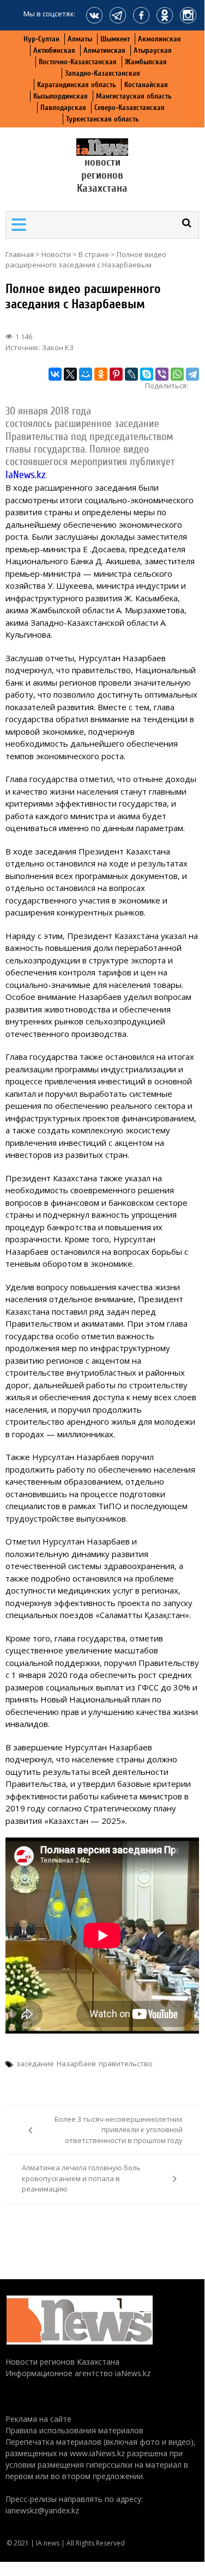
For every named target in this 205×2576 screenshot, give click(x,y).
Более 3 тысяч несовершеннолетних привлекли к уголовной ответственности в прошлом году (119, 2130)
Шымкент (115, 39)
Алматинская (104, 50)
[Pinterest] (116, 374)
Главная (20, 254)
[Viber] (162, 374)
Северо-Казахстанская (129, 108)
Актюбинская (54, 50)
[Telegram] (192, 374)
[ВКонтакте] (55, 374)
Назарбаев (76, 2064)
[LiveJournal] (131, 374)
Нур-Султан (41, 39)
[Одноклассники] (101, 374)
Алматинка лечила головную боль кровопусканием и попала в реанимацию (81, 2178)
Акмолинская (159, 39)
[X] (70, 374)
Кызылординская (61, 96)
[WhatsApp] (177, 374)
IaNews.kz (25, 475)
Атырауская (153, 50)
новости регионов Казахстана (102, 175)
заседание (35, 2064)
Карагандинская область (77, 85)
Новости (56, 254)
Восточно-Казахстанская (78, 62)
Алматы (80, 39)
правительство (126, 2064)
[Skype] (147, 374)
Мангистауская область (134, 96)
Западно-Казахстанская (102, 73)
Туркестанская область (102, 119)
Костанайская (146, 85)
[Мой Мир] (86, 374)
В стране (94, 254)
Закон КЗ (58, 347)
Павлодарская (63, 108)
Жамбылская (146, 62)
